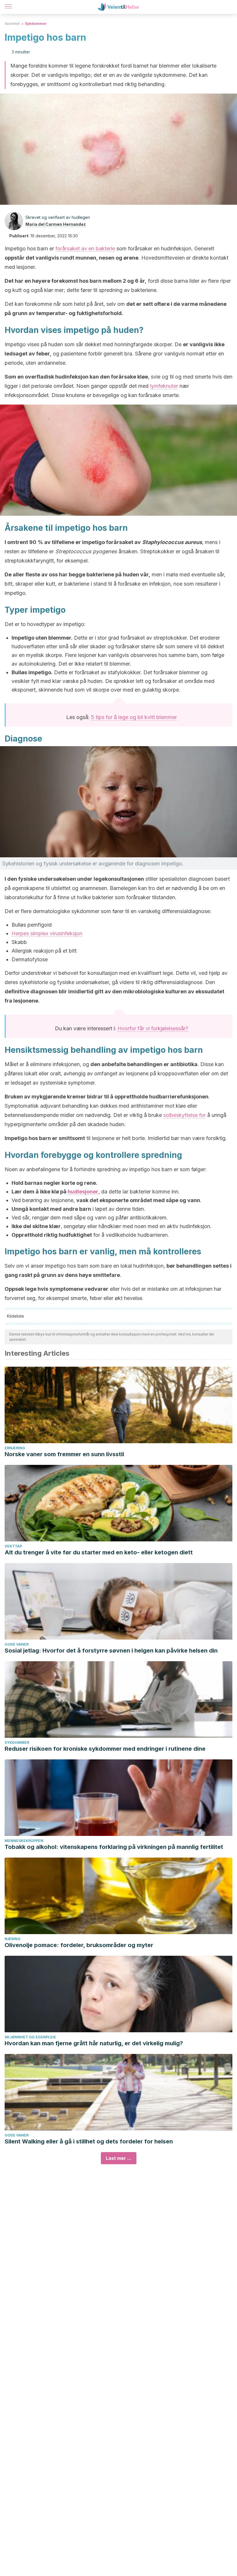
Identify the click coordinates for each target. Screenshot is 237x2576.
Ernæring (15, 1448)
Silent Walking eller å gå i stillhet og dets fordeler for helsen (89, 2141)
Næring (13, 1939)
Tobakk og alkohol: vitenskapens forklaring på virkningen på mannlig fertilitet (114, 1847)
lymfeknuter (164, 386)
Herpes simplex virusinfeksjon (47, 933)
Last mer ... (119, 2158)
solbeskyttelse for (185, 1115)
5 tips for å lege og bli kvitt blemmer (134, 717)
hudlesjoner (83, 1192)
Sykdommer (36, 24)
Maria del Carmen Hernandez (56, 224)
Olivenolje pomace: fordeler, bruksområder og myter (79, 1945)
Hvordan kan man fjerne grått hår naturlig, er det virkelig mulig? (94, 2043)
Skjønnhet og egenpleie (30, 2037)
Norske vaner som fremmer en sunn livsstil (64, 1454)
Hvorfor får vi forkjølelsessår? (153, 1028)
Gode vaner (17, 1644)
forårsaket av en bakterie (85, 248)
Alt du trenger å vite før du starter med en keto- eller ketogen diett (99, 1552)
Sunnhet (12, 24)
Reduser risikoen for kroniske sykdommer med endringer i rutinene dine (105, 1749)
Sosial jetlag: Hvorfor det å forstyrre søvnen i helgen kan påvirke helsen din (111, 1651)
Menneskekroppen (24, 1841)
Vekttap (13, 1546)
